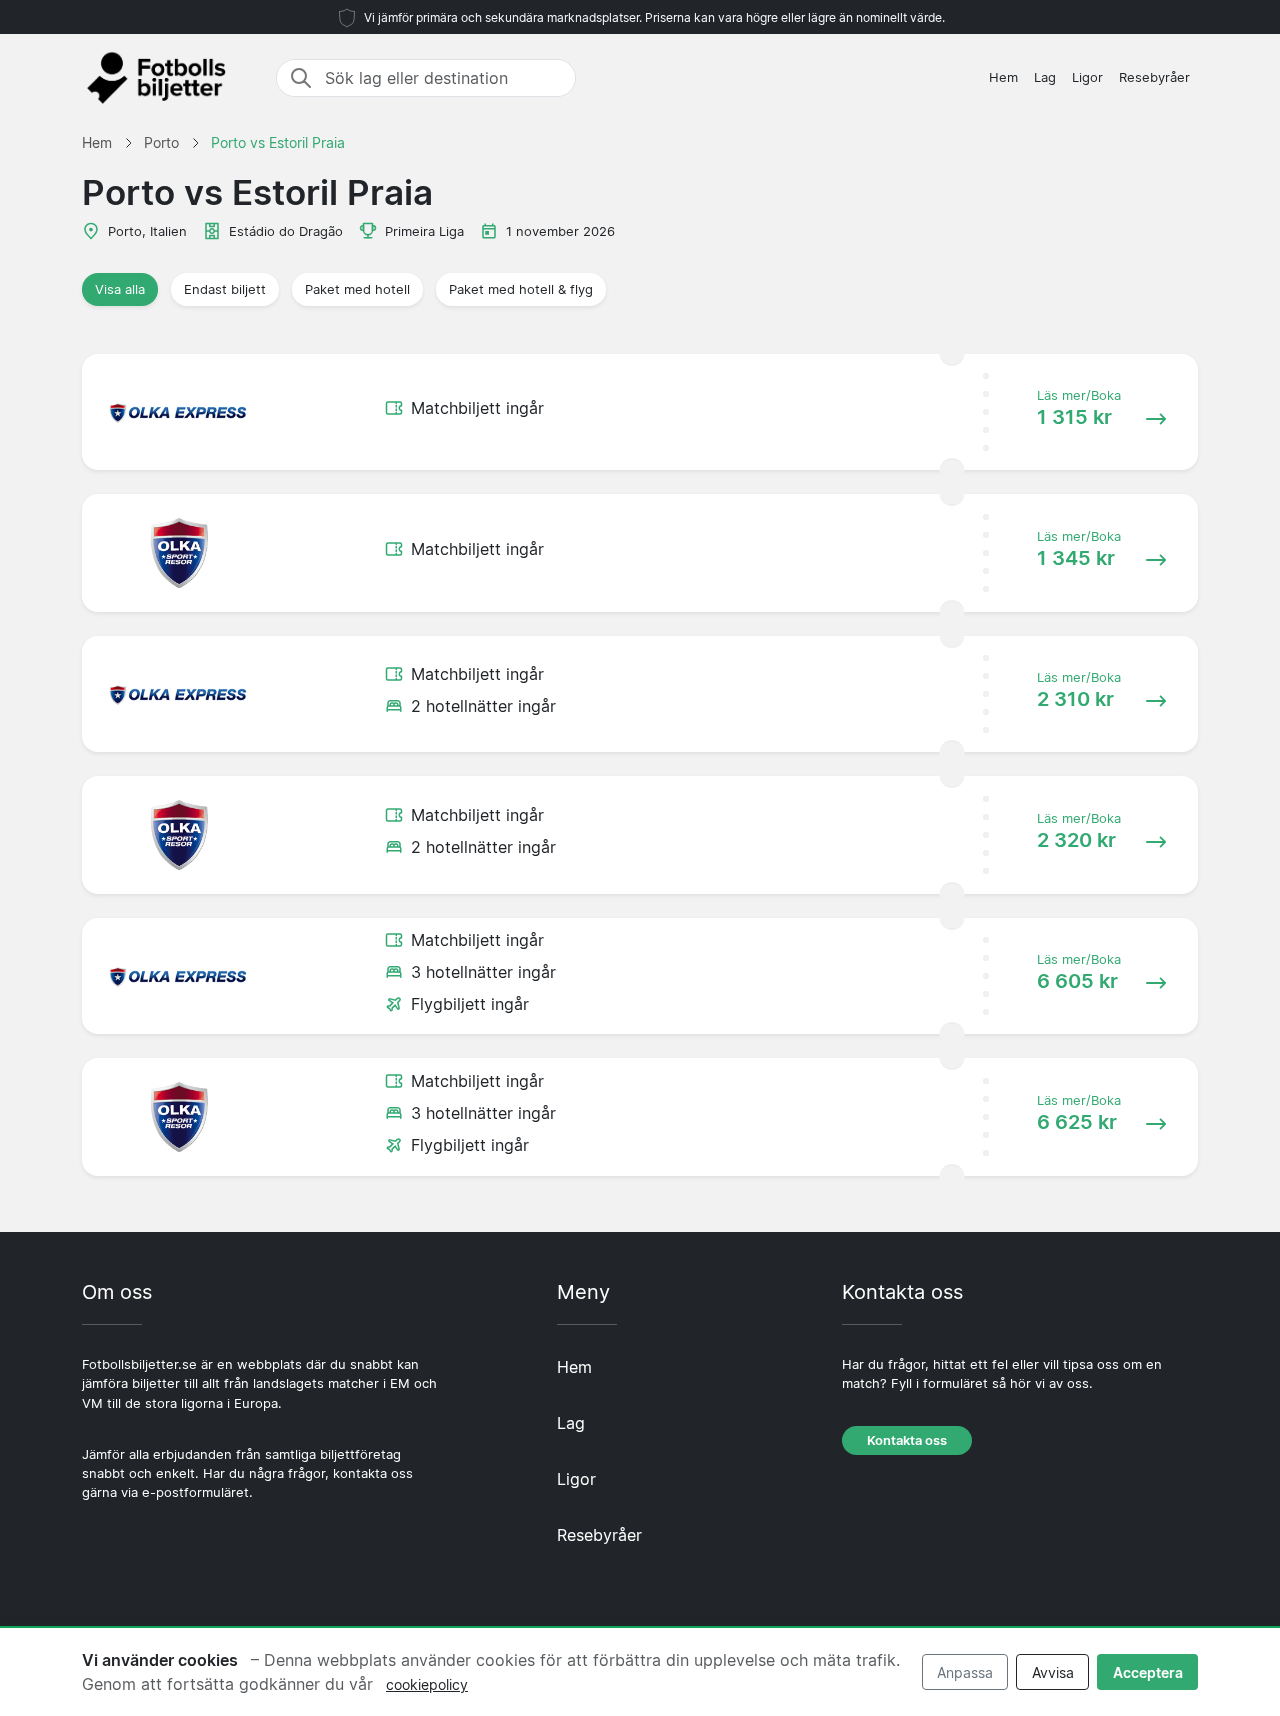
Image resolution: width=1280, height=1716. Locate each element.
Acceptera (1148, 1672)
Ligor (1087, 77)
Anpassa (965, 1672)
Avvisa (1053, 1672)
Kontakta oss (907, 1440)
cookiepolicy (427, 1684)
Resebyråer (1154, 77)
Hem (1003, 77)
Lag (1045, 77)
